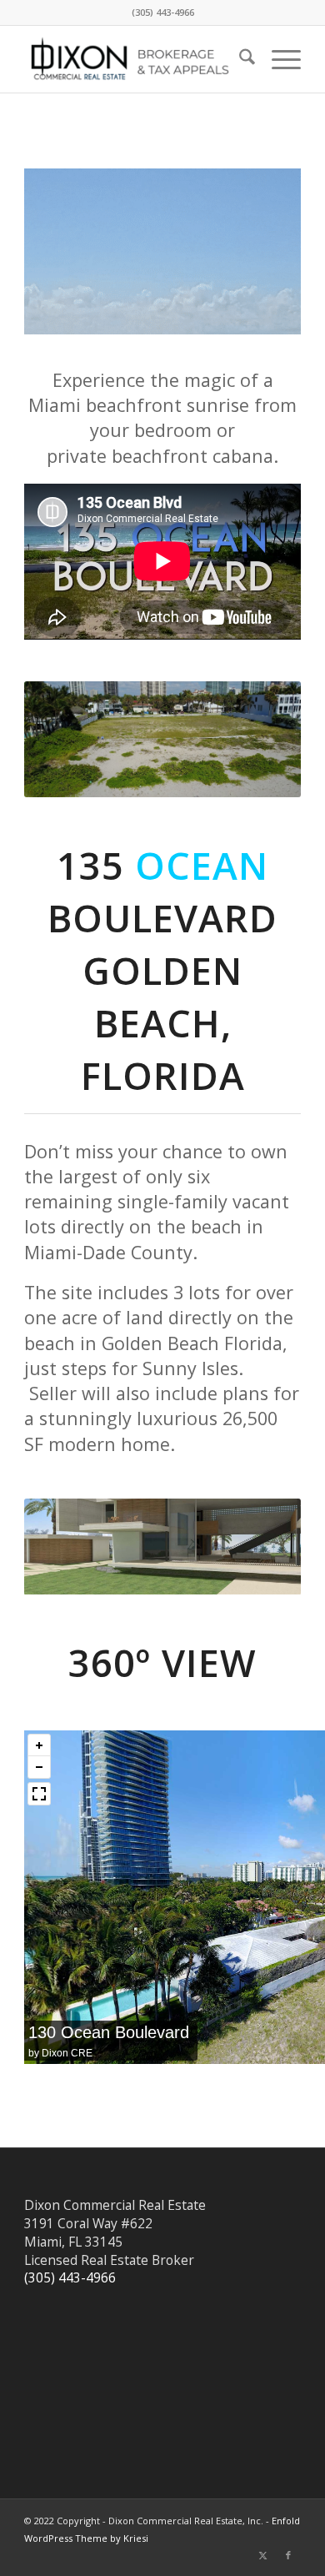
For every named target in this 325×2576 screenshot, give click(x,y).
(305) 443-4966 (70, 2277)
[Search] (239, 59)
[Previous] (62, 739)
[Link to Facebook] (288, 2555)
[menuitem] (239, 59)
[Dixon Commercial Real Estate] (135, 59)
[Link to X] (263, 2555)
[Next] (263, 739)
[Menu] (278, 59)
